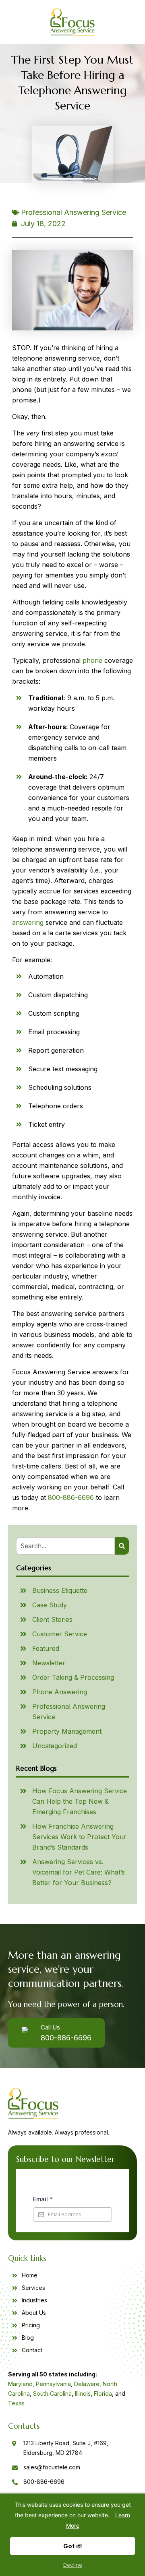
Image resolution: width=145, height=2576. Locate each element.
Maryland (20, 2384)
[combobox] (65, 1546)
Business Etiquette (60, 1590)
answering (28, 922)
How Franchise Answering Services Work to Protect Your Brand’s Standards (79, 1837)
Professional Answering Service (74, 212)
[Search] (122, 1546)
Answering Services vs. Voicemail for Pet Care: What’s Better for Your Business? (79, 1872)
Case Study (50, 1605)
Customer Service (60, 1634)
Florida (103, 2393)
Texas (16, 2403)
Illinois (83, 2393)
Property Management (67, 1731)
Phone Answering (60, 1692)
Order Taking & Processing (73, 1677)
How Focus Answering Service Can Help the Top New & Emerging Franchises (80, 1801)
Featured (46, 1648)
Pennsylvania (53, 2384)
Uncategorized (55, 1746)
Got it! (73, 2546)
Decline (73, 2565)
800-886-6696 (71, 1497)
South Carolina (52, 2393)
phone (92, 660)
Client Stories (52, 1619)
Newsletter (49, 1663)
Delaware (87, 2384)
